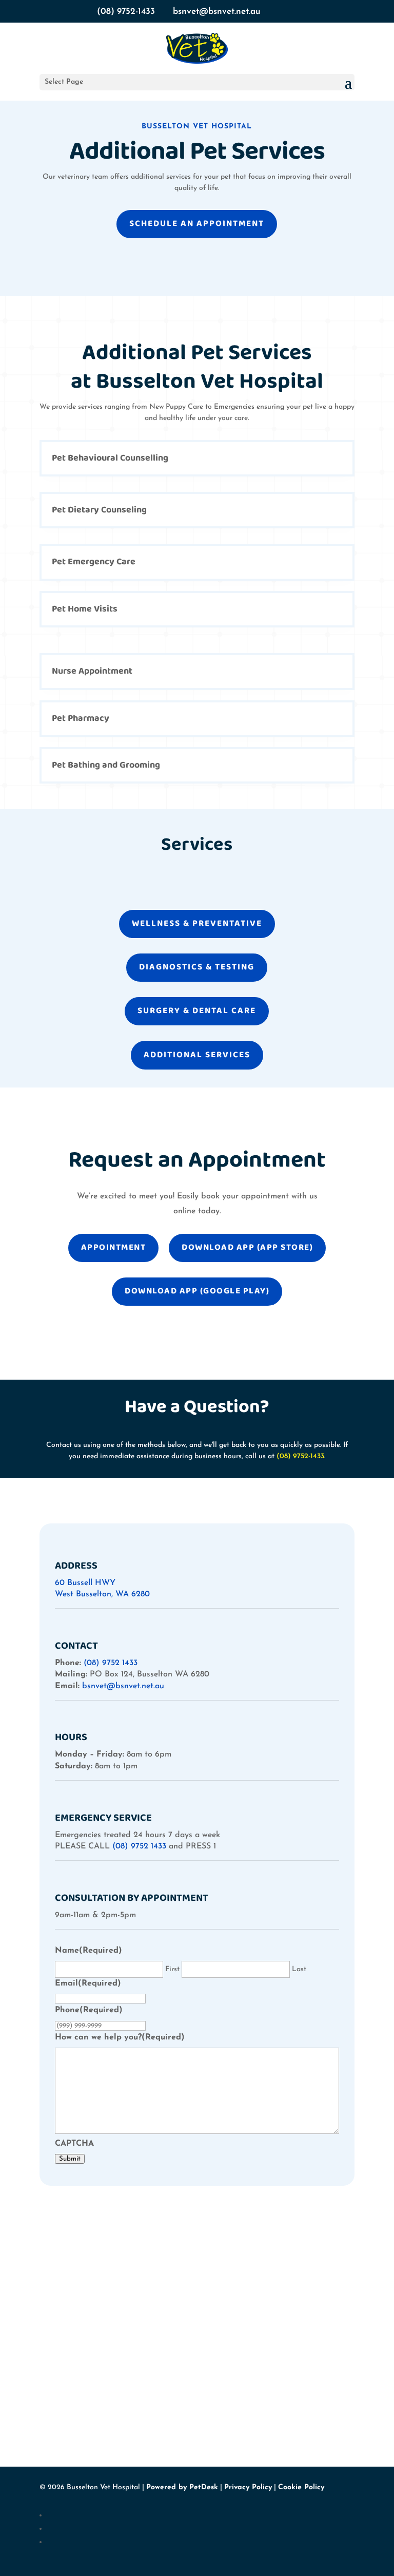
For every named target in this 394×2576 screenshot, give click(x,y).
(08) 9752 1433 (111, 1663)
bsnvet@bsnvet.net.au (123, 1686)
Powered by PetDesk (182, 2487)
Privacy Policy (248, 2487)
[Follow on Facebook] (201, 2515)
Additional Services (197, 1055)
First (172, 1969)
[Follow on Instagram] (201, 2529)
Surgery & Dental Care (197, 1011)
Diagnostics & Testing (197, 967)
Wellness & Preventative (197, 923)
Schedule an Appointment (197, 224)
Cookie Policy (301, 2487)
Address (76, 1566)
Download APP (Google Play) (197, 1291)
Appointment (114, 1247)
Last (299, 1969)
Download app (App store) (247, 1247)
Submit (70, 2159)
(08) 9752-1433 (126, 12)
